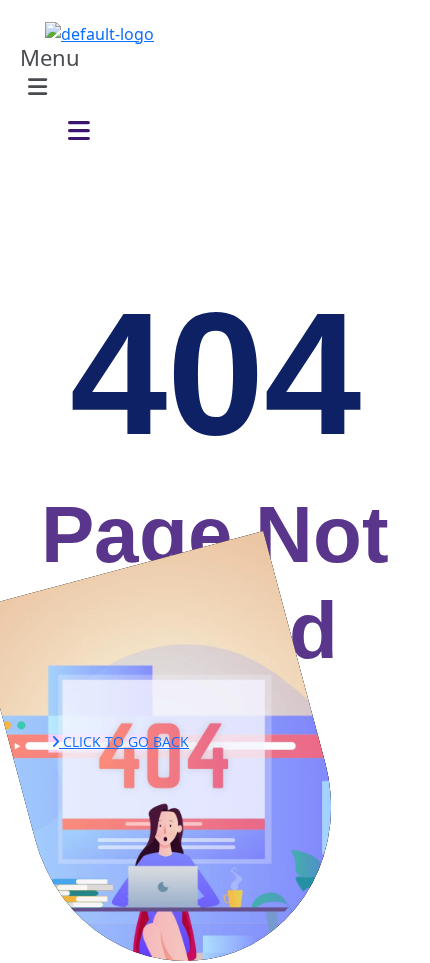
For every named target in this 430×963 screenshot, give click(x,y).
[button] (68, 76)
